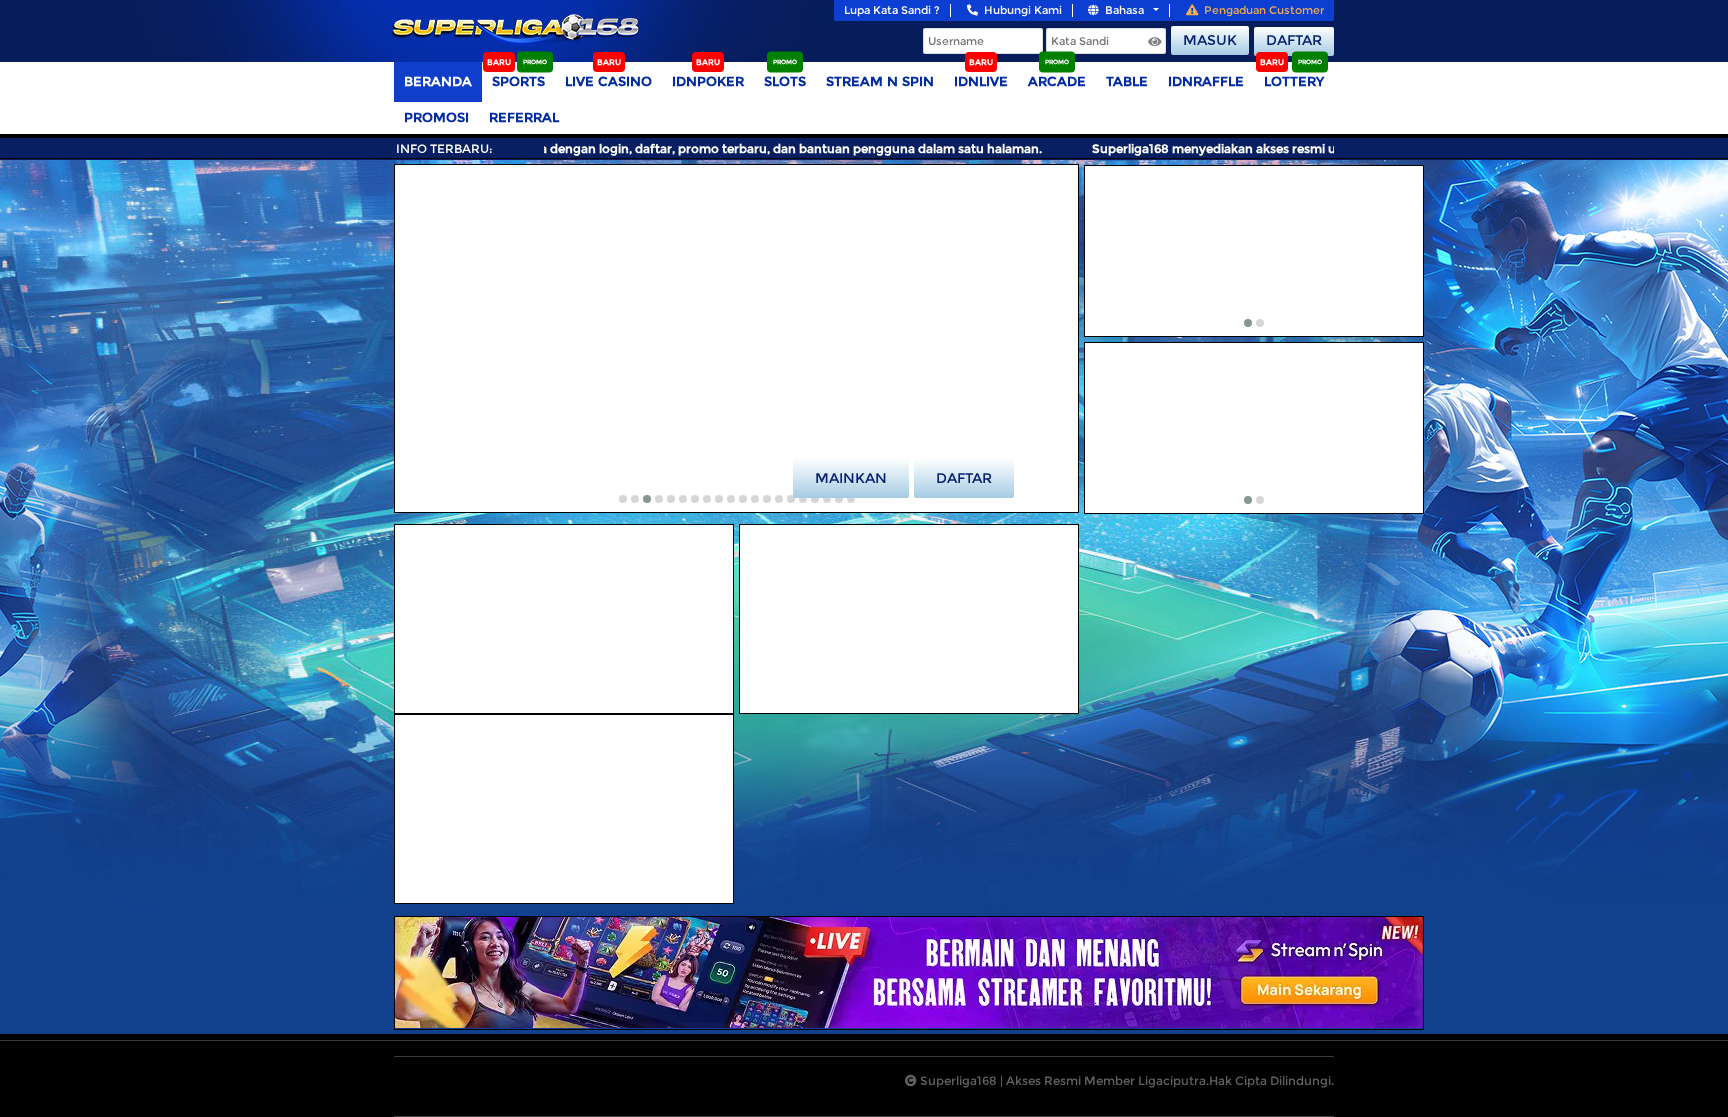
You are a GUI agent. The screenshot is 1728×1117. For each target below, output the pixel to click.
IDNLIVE (981, 81)
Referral (524, 117)
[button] (623, 499)
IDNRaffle (1206, 81)
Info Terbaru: (444, 148)
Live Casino (608, 81)
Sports (518, 81)
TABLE (1127, 81)
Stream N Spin (880, 81)
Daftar (1294, 40)
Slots (785, 81)
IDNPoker (708, 81)
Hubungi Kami (1023, 10)
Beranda (438, 81)
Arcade (1057, 81)
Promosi (436, 117)
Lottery (1294, 81)
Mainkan (851, 478)
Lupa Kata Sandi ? (892, 10)
